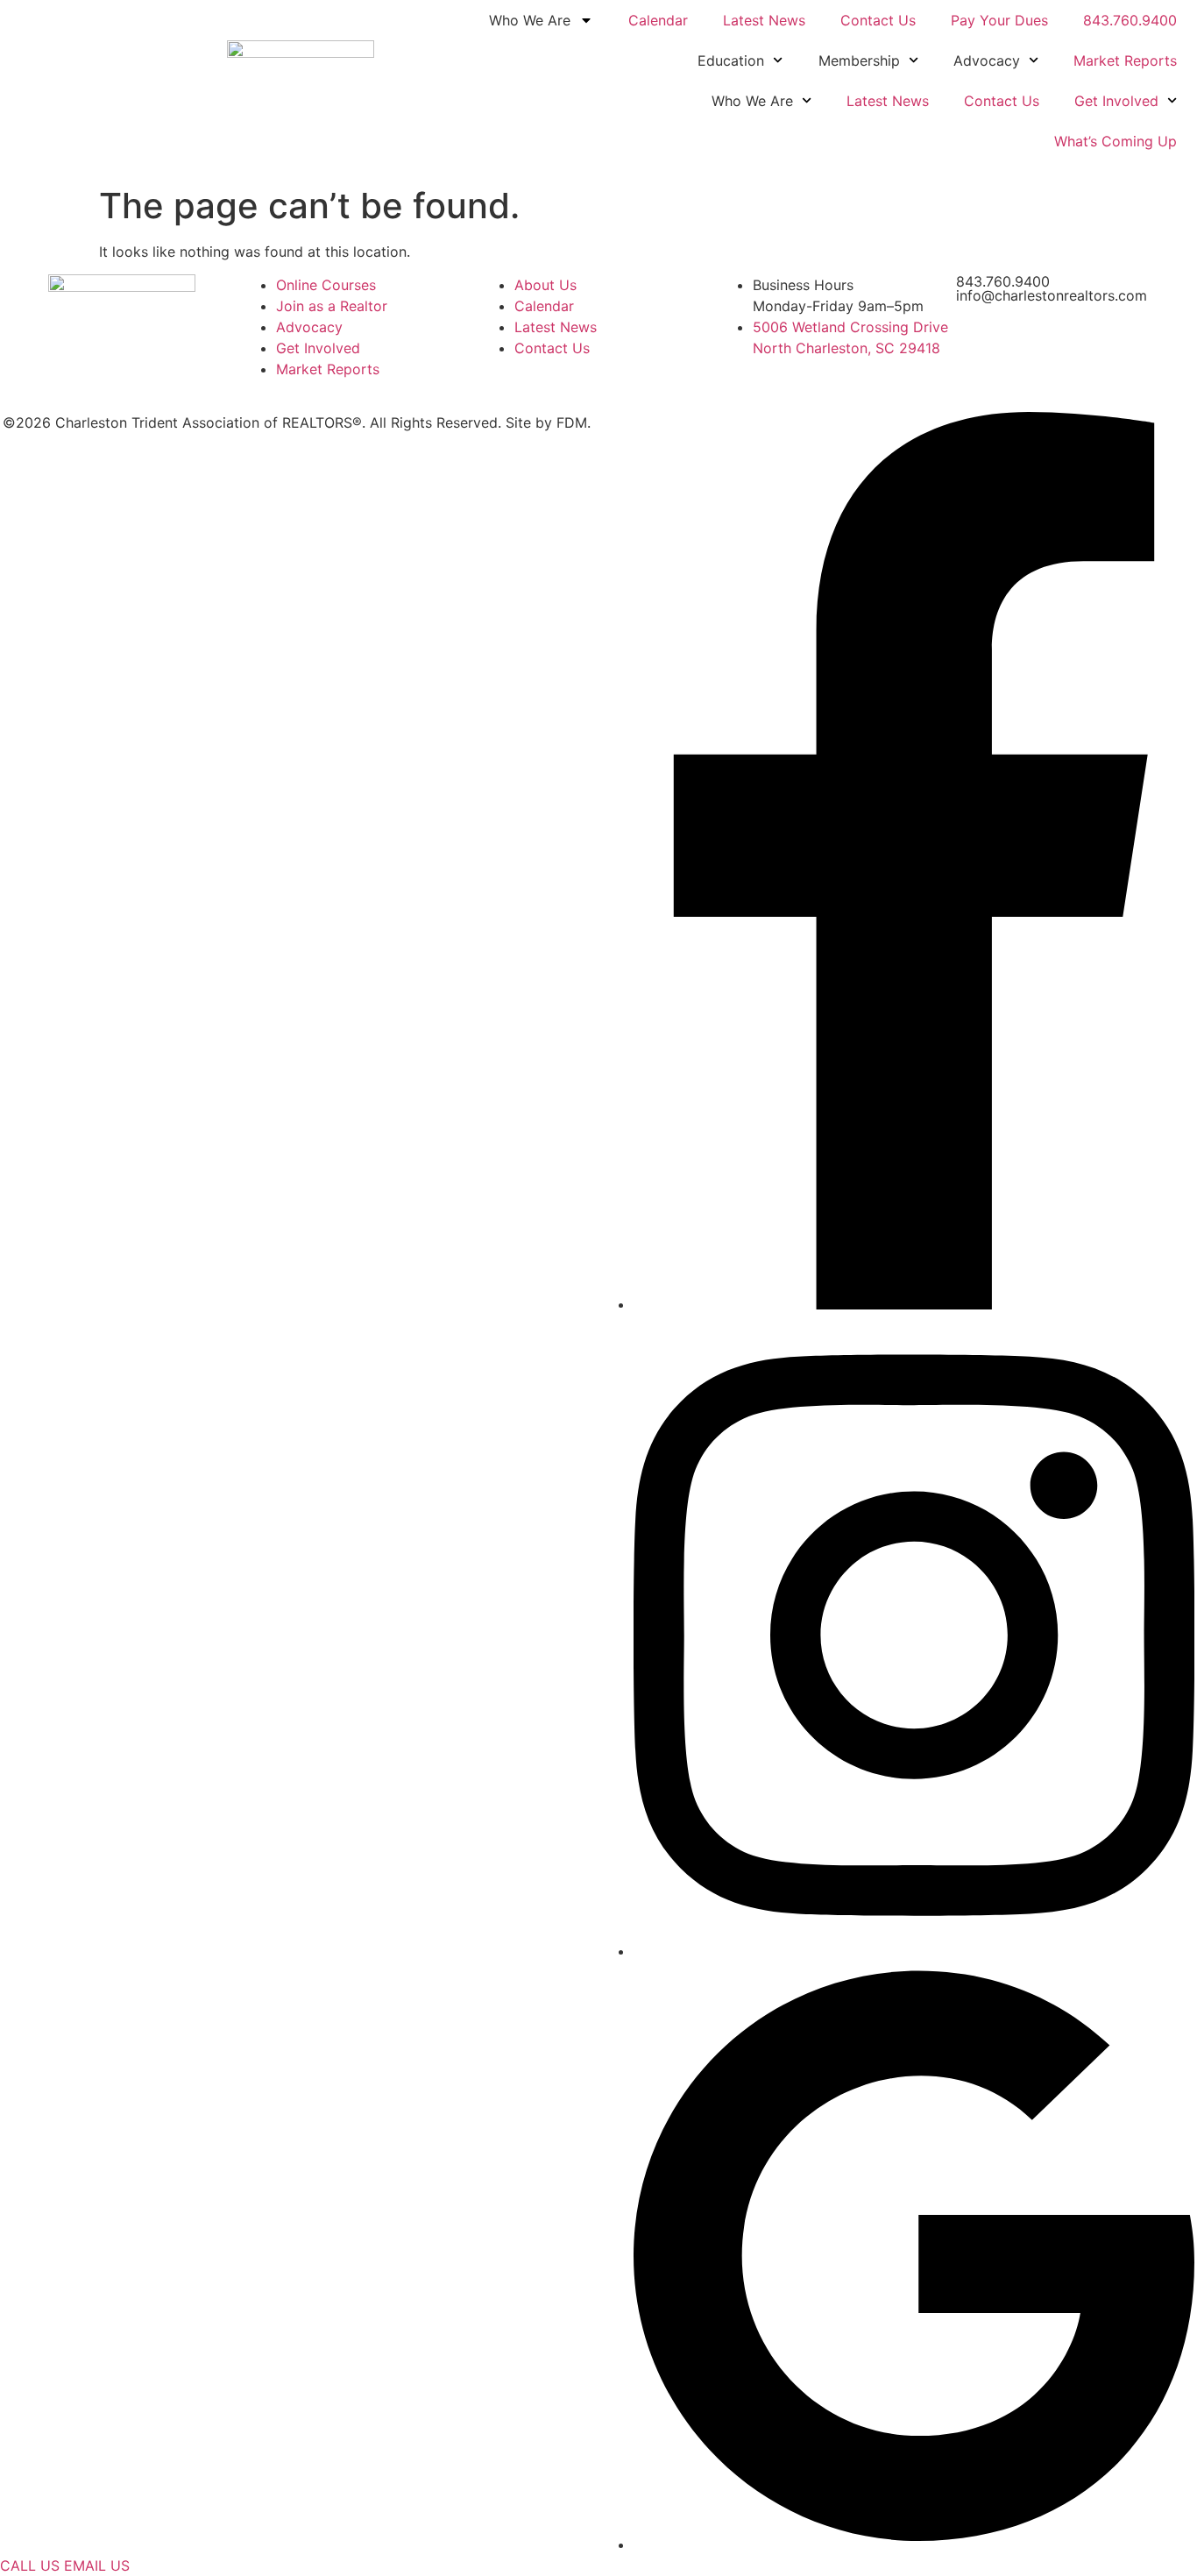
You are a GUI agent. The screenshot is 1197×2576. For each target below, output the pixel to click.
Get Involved (1116, 101)
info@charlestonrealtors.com (1052, 295)
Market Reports (1125, 60)
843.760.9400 (1130, 20)
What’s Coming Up (1116, 141)
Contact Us (878, 20)
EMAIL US (97, 2565)
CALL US (30, 2565)
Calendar (658, 20)
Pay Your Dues (999, 20)
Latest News (764, 20)
